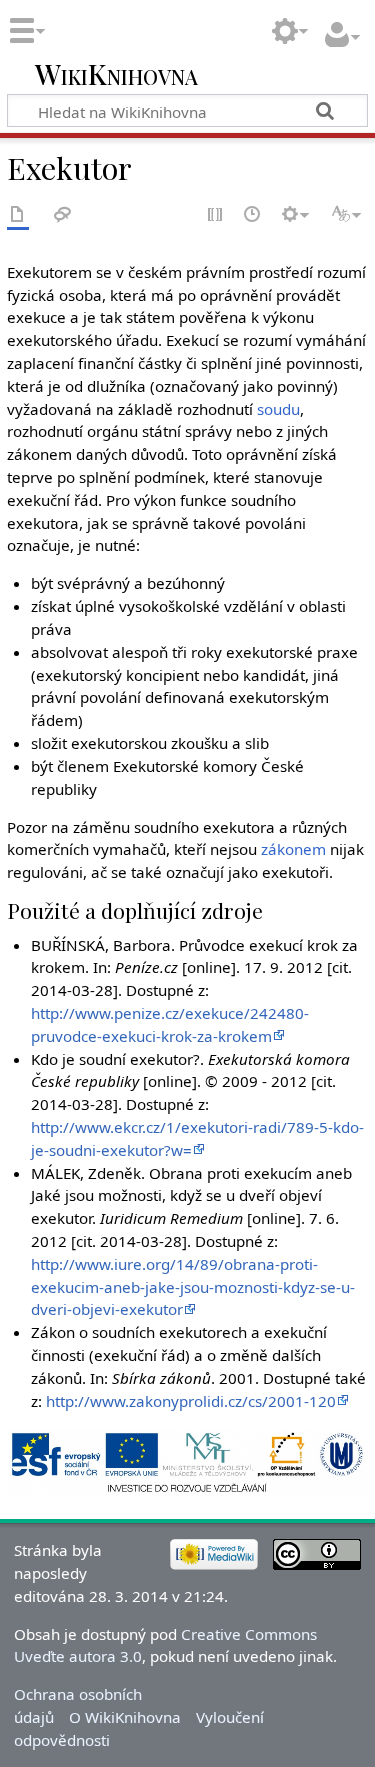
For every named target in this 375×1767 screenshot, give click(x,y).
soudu (278, 409)
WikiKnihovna (116, 74)
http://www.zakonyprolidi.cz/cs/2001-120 (191, 1401)
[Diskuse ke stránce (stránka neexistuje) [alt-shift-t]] (63, 215)
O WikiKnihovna (125, 1717)
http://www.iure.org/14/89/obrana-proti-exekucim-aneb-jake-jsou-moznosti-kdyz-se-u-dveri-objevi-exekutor (193, 1287)
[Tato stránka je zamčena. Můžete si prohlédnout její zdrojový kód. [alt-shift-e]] (216, 215)
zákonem (293, 849)
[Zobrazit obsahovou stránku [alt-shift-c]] (18, 215)
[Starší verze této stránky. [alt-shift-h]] (253, 215)
